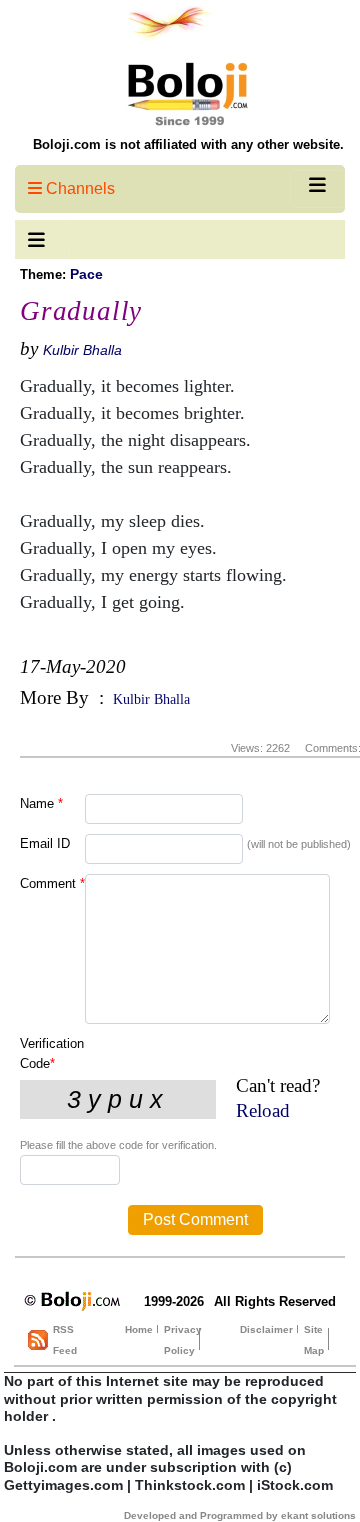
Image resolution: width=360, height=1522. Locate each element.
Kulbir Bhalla (82, 350)
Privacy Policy (183, 1340)
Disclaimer (266, 1329)
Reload (263, 1110)
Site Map (314, 1340)
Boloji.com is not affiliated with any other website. (188, 144)
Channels (78, 188)
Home (139, 1329)
